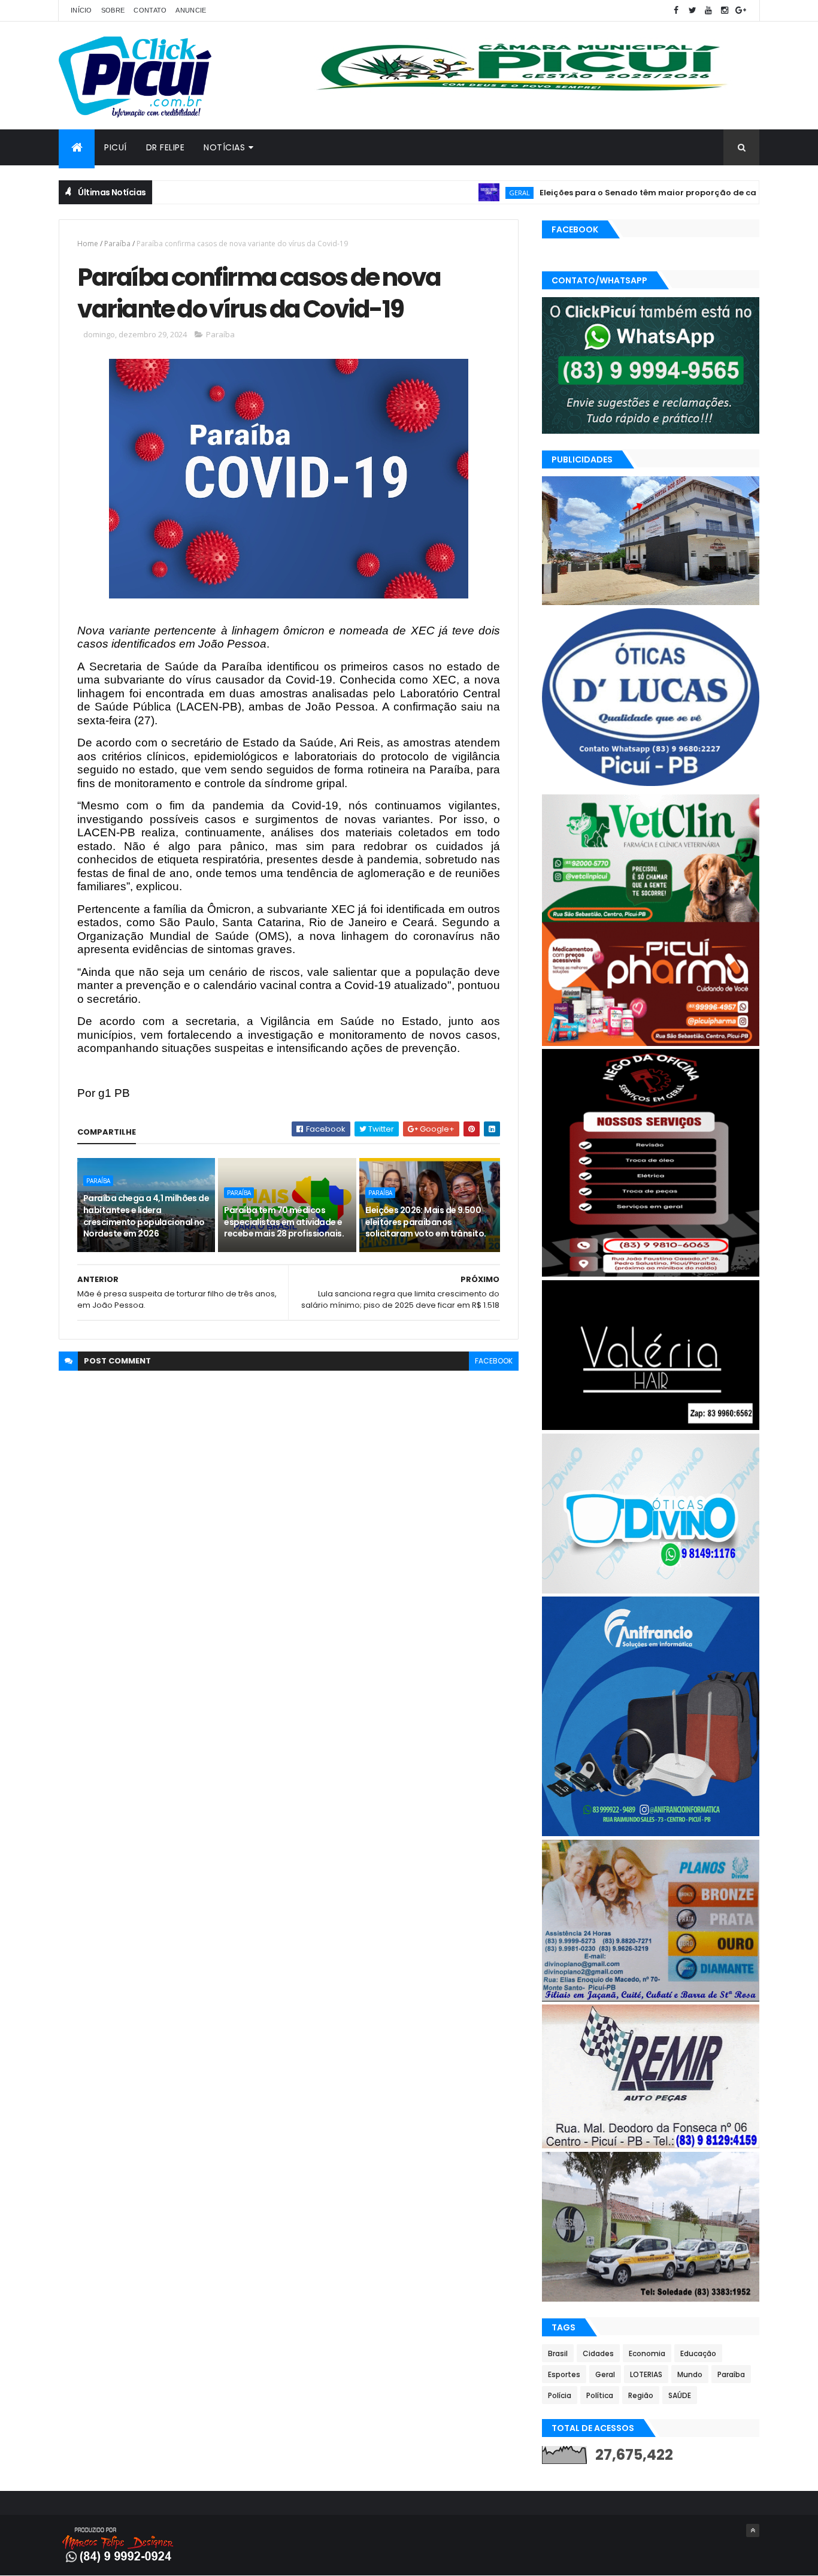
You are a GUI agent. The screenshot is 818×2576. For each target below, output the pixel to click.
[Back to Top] (753, 2530)
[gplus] (741, 10)
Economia (647, 2353)
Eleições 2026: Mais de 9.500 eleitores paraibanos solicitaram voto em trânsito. (426, 1222)
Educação (698, 2353)
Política (600, 2395)
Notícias (224, 147)
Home (88, 244)
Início (81, 10)
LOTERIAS (646, 2374)
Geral (462, 193)
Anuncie (191, 10)
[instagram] (725, 10)
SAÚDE (680, 2395)
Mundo (690, 2374)
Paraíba (117, 244)
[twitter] (692, 10)
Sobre (113, 10)
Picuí (116, 147)
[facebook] (676, 10)
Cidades (598, 2353)
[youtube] (708, 10)
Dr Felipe (166, 147)
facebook (494, 1361)
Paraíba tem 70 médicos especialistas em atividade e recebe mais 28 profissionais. (284, 1222)
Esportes (564, 2374)
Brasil (558, 2353)
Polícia (560, 2395)
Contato (150, 10)
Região (641, 2395)
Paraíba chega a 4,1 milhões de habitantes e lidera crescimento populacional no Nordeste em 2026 (146, 1216)
